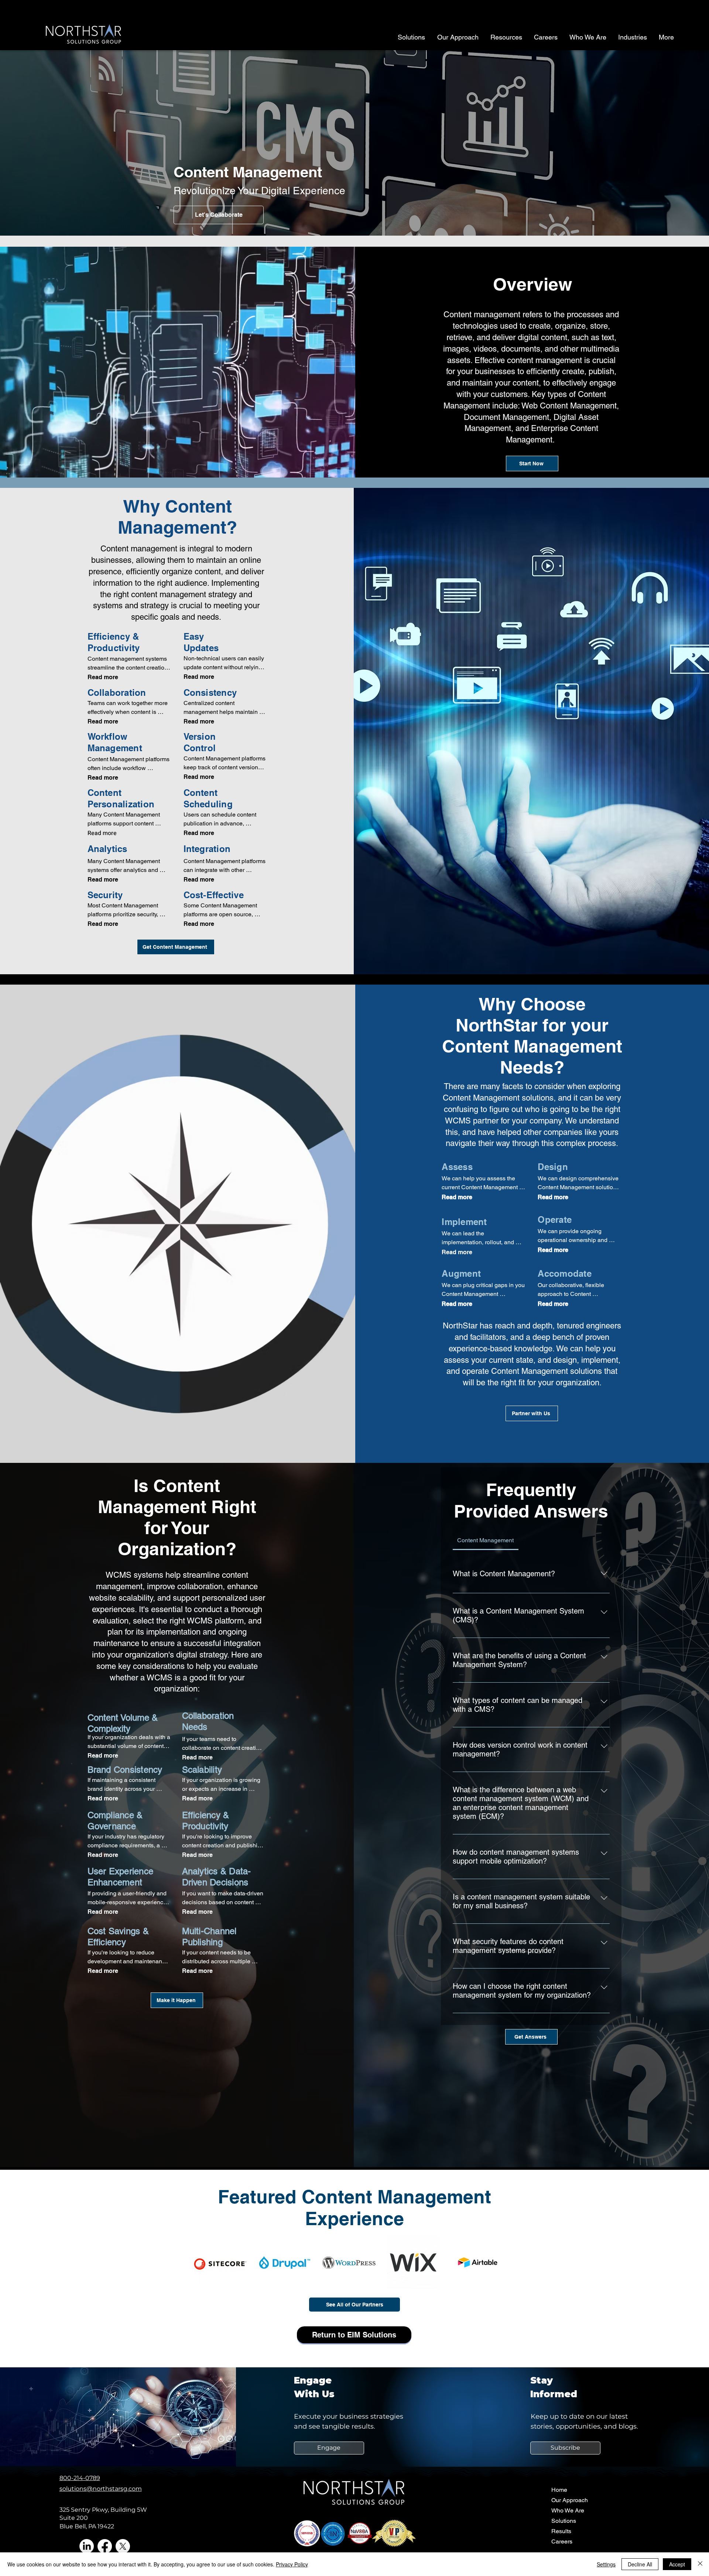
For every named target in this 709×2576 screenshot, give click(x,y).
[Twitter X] (123, 2546)
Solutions (564, 2521)
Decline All (640, 2564)
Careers (562, 2541)
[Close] (700, 2564)
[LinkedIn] (87, 2546)
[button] (565, 2448)
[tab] (486, 1540)
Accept (677, 2564)
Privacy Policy (292, 2564)
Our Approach (570, 2500)
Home (559, 2490)
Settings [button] (606, 2564)
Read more (103, 677)
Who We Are (568, 2510)
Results (561, 2531)
